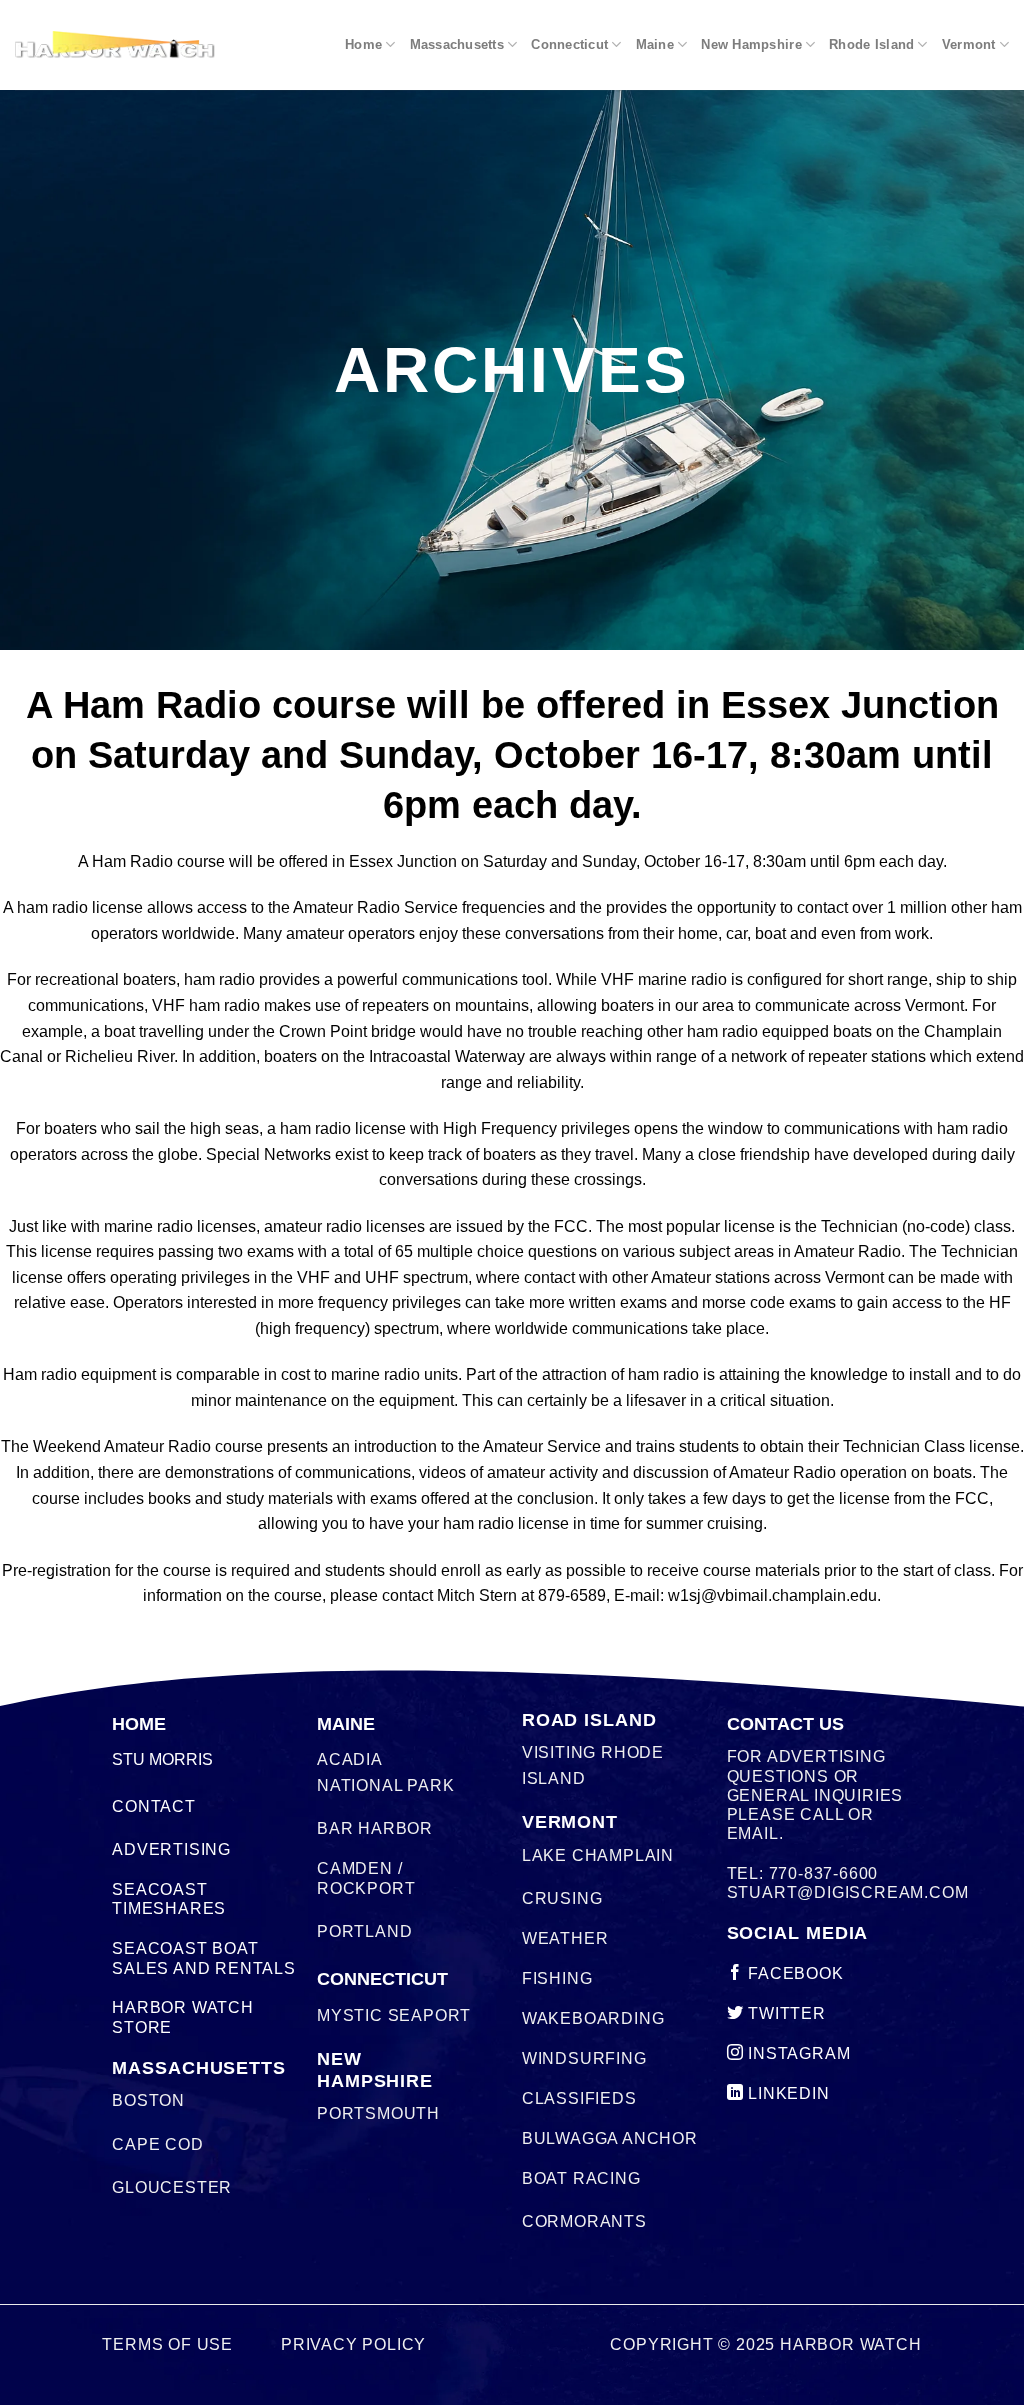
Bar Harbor (375, 1828)
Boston (148, 2100)
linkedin (786, 2093)
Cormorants (584, 2221)
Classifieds (579, 2098)
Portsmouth (378, 2113)
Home (363, 44)
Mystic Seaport (394, 2015)
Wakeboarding (593, 2018)
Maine (655, 44)
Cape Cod (157, 2144)
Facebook (793, 1973)
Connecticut (569, 44)
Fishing (557, 1978)
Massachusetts (457, 44)
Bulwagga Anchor (610, 2138)
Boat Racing (581, 2178)
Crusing (562, 1898)
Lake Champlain (598, 1855)
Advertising (171, 1849)
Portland (364, 1931)
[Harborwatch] (115, 45)
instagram (796, 2053)
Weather (565, 1938)
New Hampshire (751, 44)
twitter (784, 2013)
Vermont (969, 44)
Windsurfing (584, 2058)
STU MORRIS (162, 1759)
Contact (154, 1806)
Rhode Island (871, 44)
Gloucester (172, 2187)
